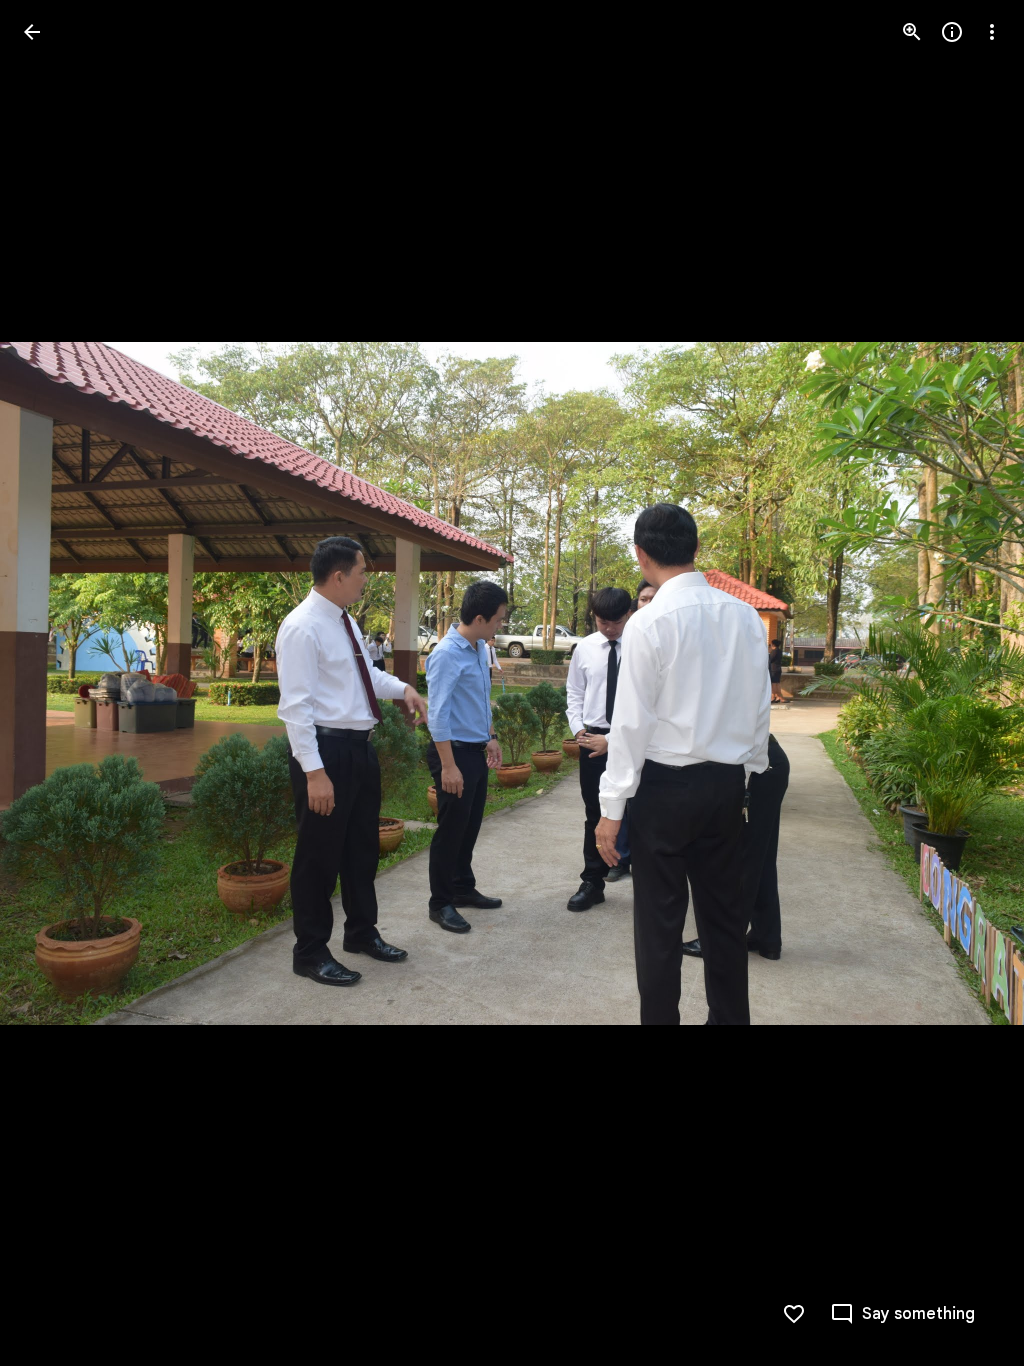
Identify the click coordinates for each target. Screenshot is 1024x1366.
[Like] (794, 1314)
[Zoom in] (912, 32)
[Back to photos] (32, 32)
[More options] (992, 32)
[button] (56, 683)
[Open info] (952, 32)
